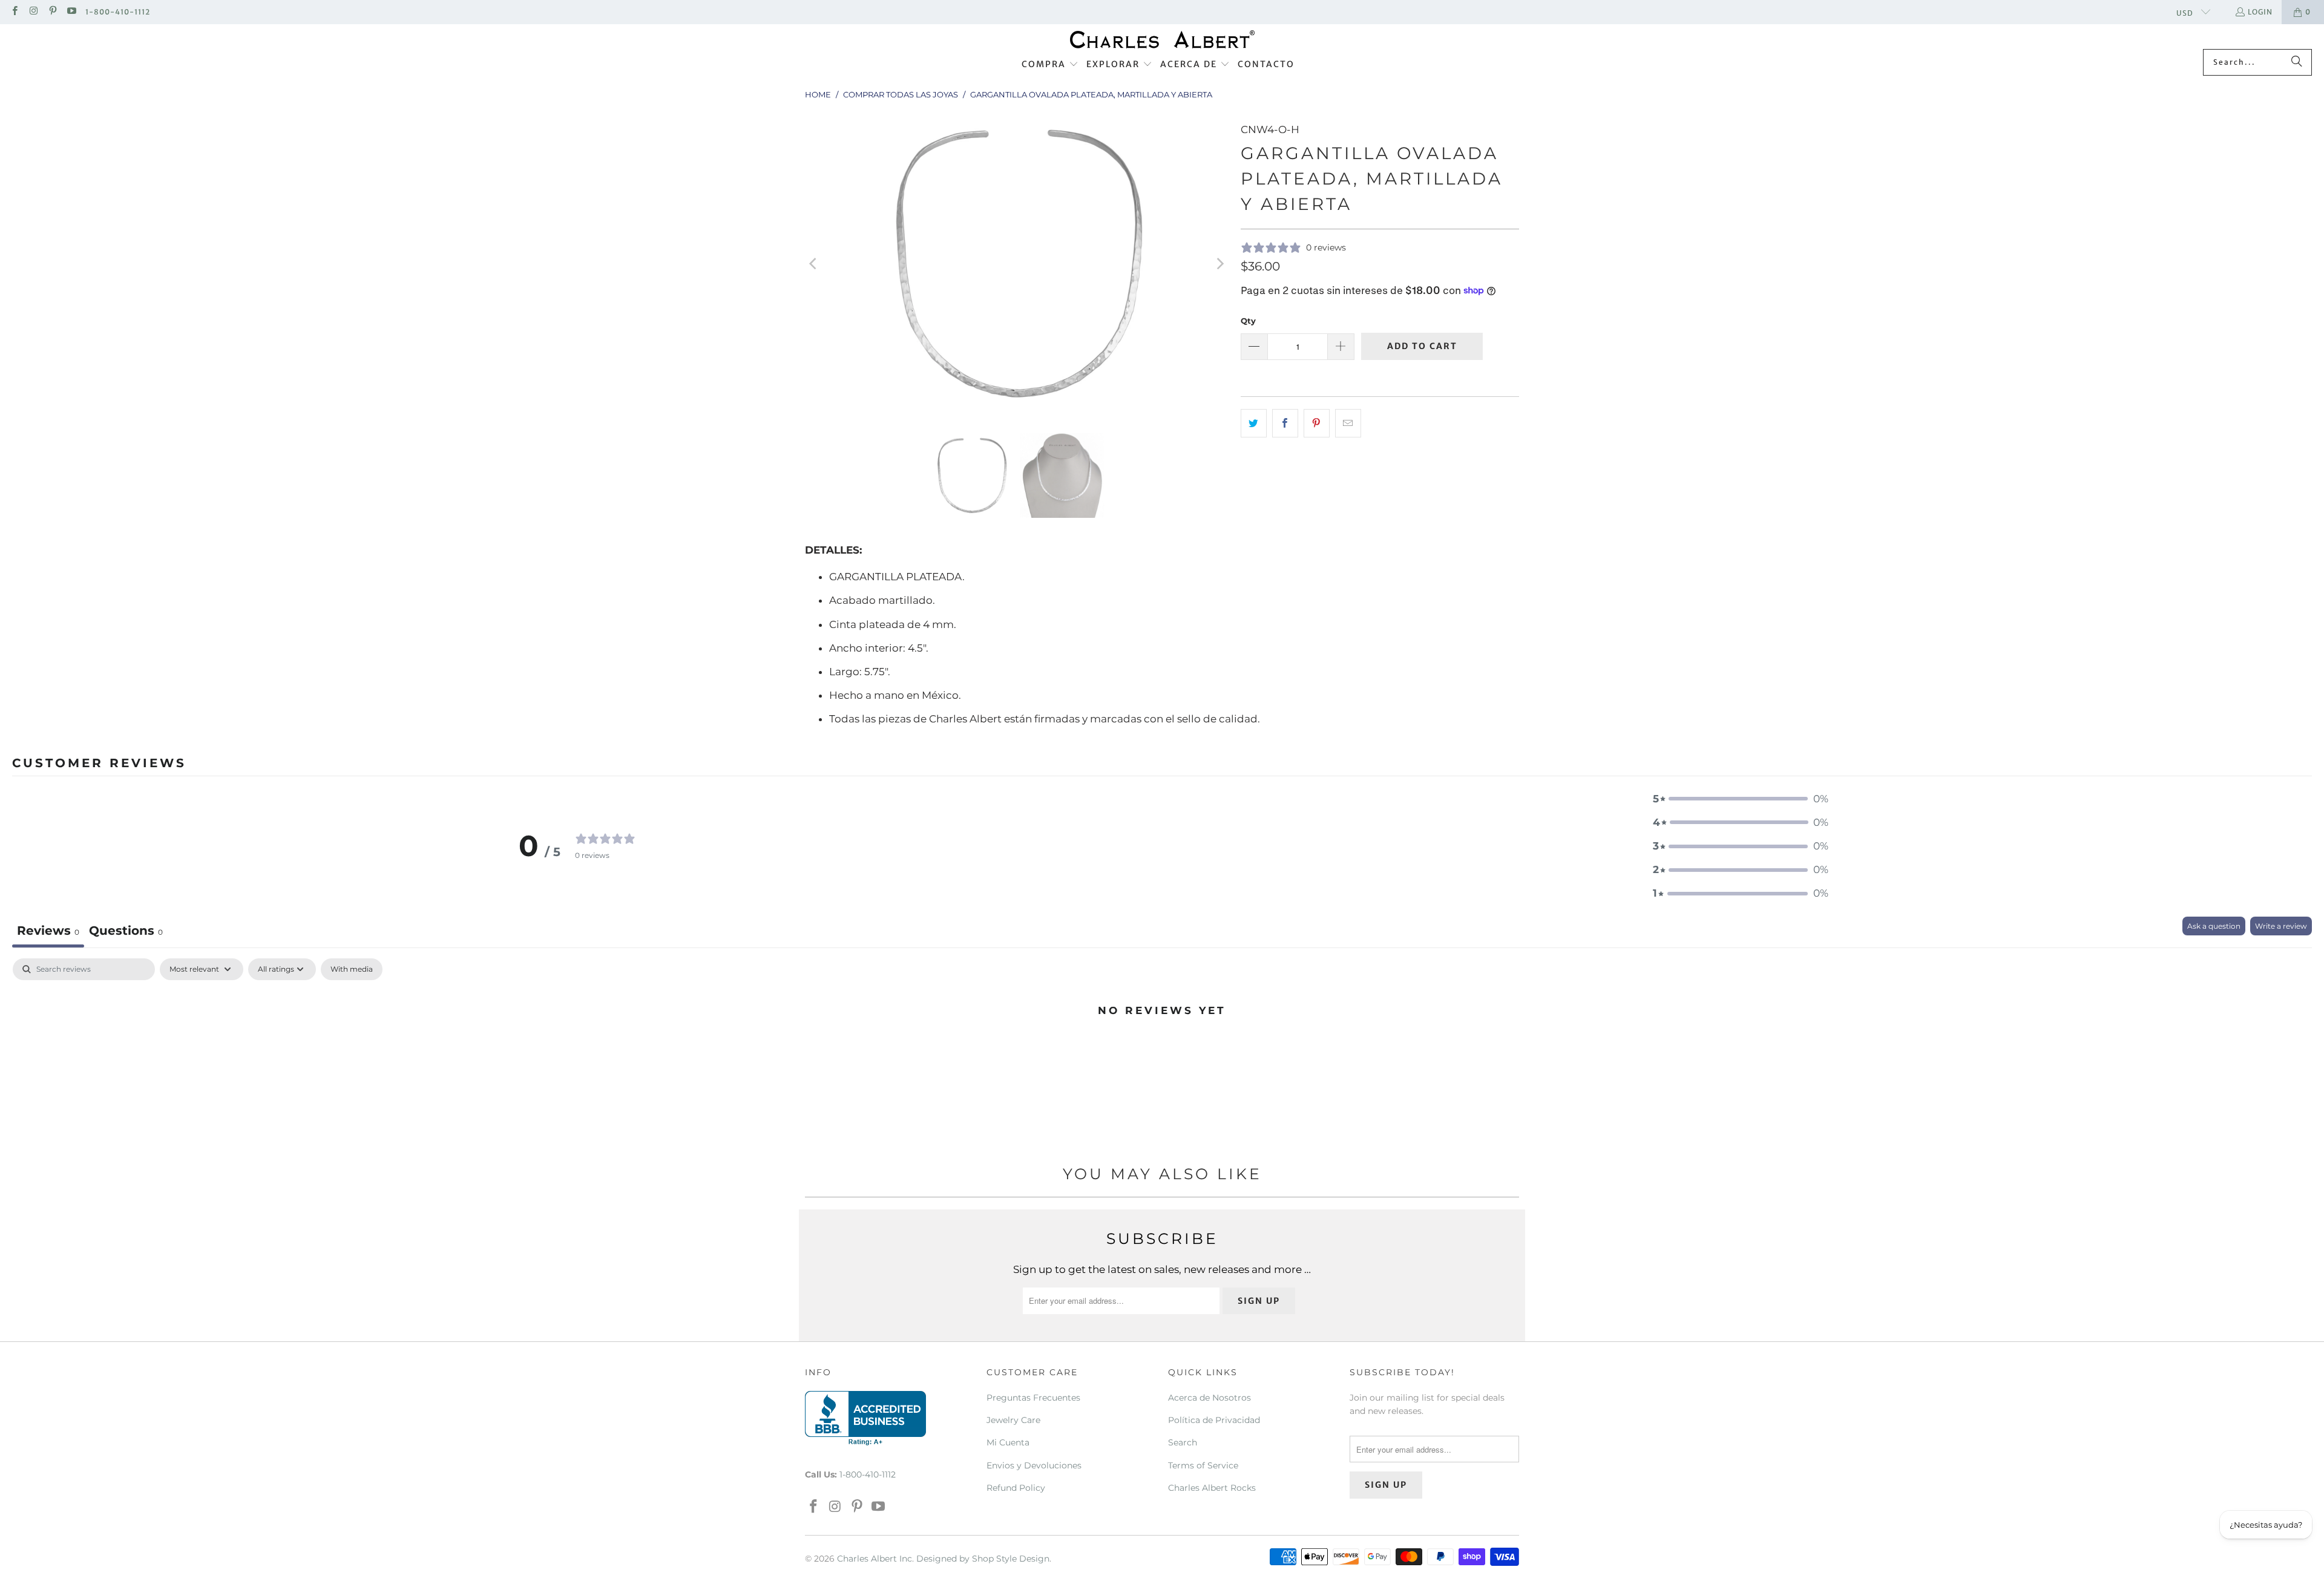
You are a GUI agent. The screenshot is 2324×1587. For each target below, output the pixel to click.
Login (2260, 12)
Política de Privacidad (1214, 1420)
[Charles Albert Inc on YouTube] (71, 12)
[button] (1050, 65)
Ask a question (2214, 926)
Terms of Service (1203, 1465)
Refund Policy (1016, 1488)
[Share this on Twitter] (1254, 423)
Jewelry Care (1013, 1420)
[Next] (1219, 264)
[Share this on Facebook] (1285, 423)
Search (1183, 1442)
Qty (1248, 321)
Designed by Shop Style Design (983, 1559)
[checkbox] (352, 969)
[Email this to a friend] (1348, 423)
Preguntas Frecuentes (1033, 1398)
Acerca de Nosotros (1210, 1398)
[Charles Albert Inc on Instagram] (33, 12)
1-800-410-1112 (118, 12)
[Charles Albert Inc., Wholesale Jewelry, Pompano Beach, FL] (865, 1418)
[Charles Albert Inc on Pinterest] (52, 12)
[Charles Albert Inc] (1162, 40)
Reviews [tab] (48, 931)
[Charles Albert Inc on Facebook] (14, 12)
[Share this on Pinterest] (1317, 423)
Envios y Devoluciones (1034, 1465)
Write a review (2281, 926)
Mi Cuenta (1008, 1442)
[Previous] (814, 264)
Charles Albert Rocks (1212, 1488)
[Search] (2297, 62)
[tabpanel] (1162, 1051)
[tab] (126, 932)
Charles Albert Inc (875, 1559)
